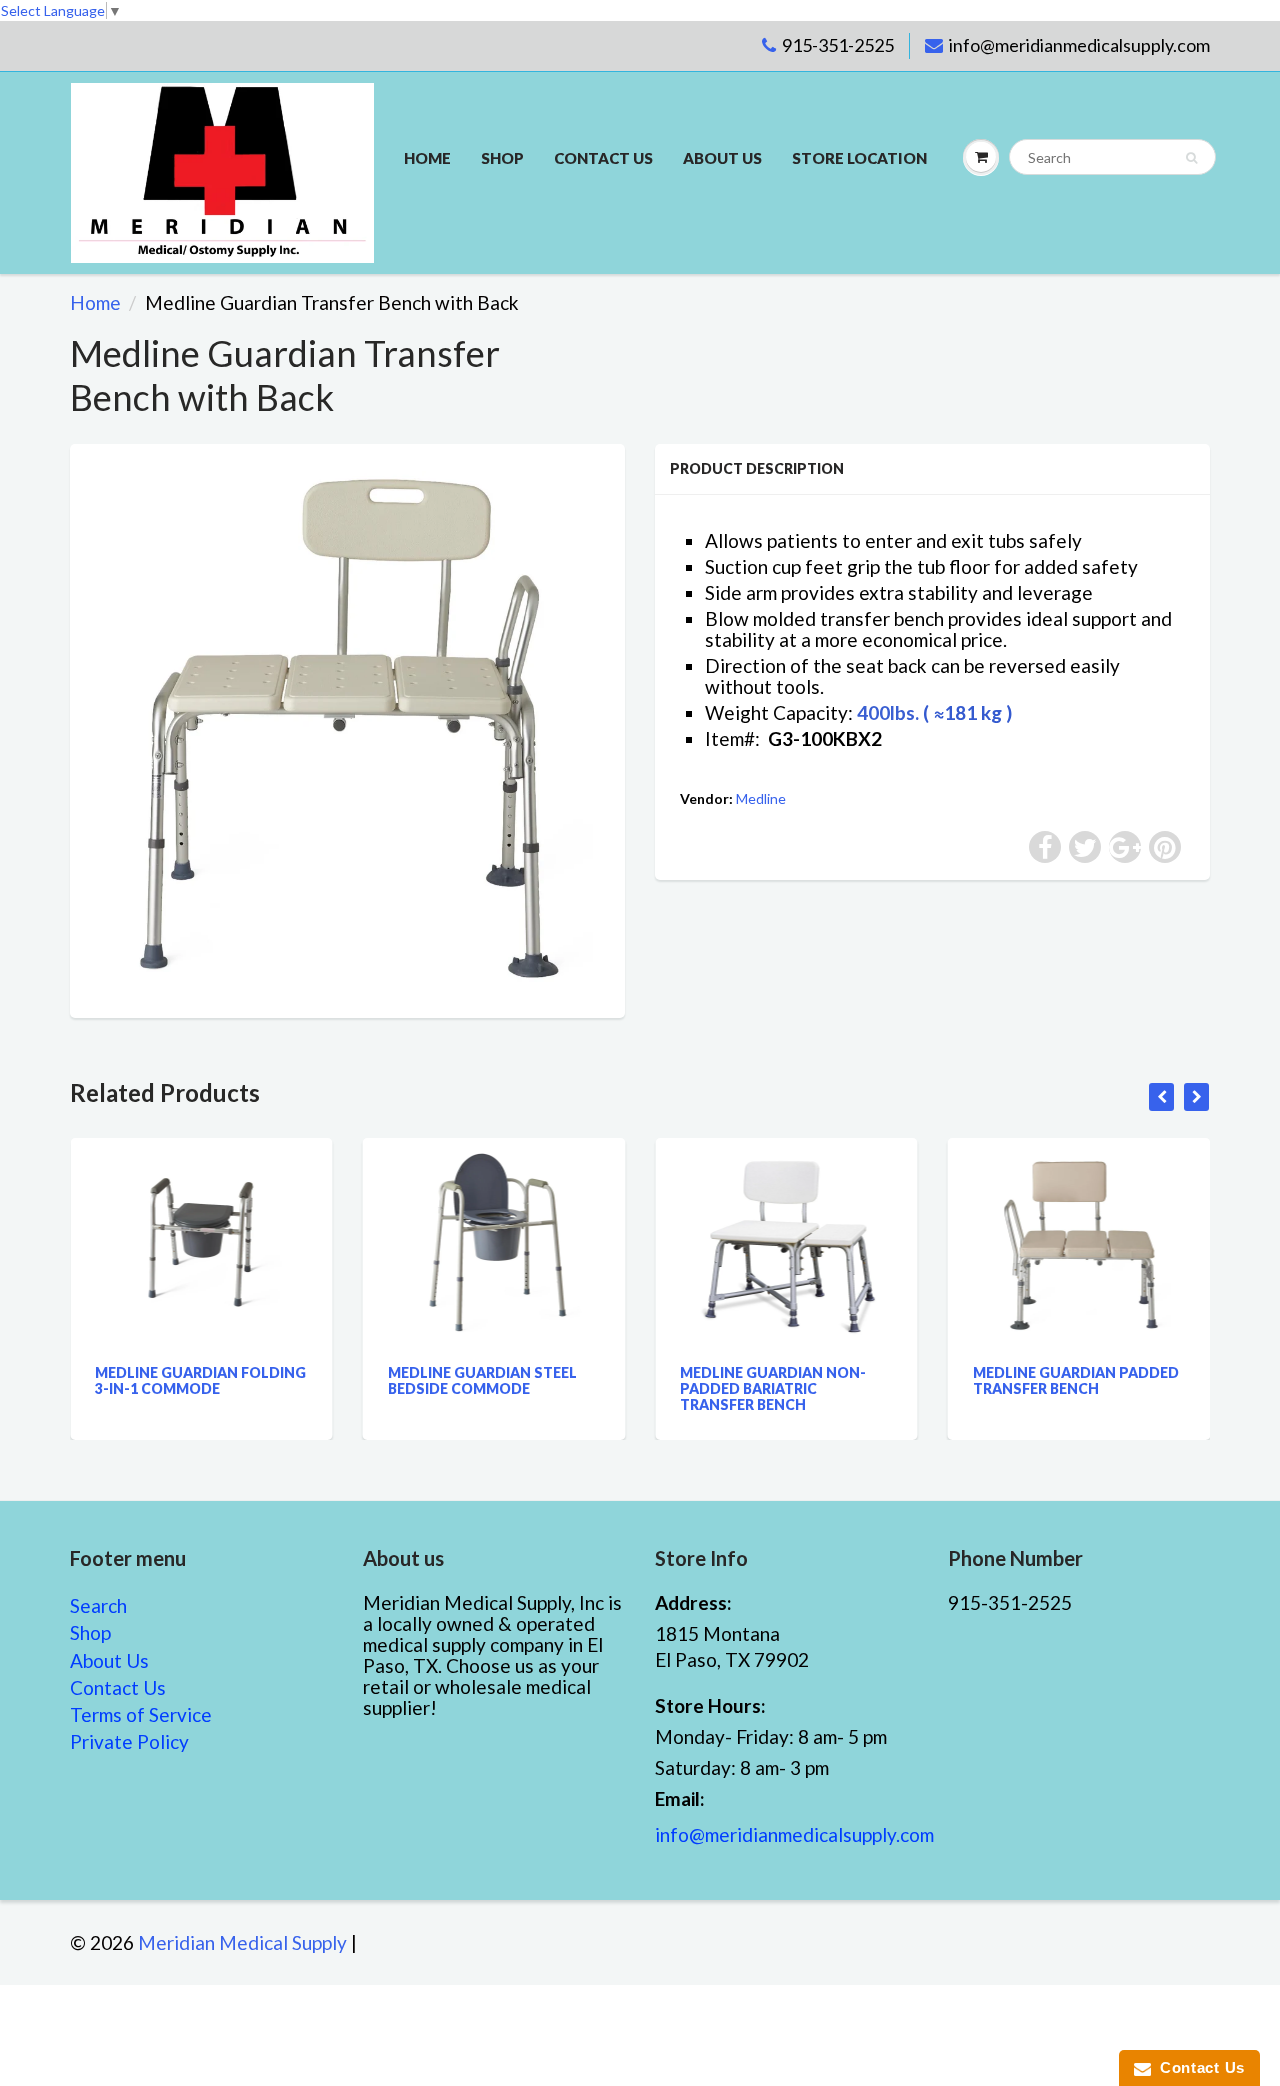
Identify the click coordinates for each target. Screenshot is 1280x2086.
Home (427, 158)
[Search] (1191, 158)
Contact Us (118, 1687)
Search (98, 1605)
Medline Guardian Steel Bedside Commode (482, 1380)
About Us (722, 158)
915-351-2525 (838, 45)
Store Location (859, 158)
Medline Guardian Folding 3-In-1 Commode (200, 1380)
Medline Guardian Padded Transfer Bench (1076, 1380)
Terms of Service (141, 1714)
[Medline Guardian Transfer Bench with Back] (347, 728)
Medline (761, 798)
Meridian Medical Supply (242, 1942)
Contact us (603, 158)
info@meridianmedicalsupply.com (1079, 45)
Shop (502, 158)
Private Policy (129, 1741)
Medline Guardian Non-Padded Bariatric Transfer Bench (773, 1388)
